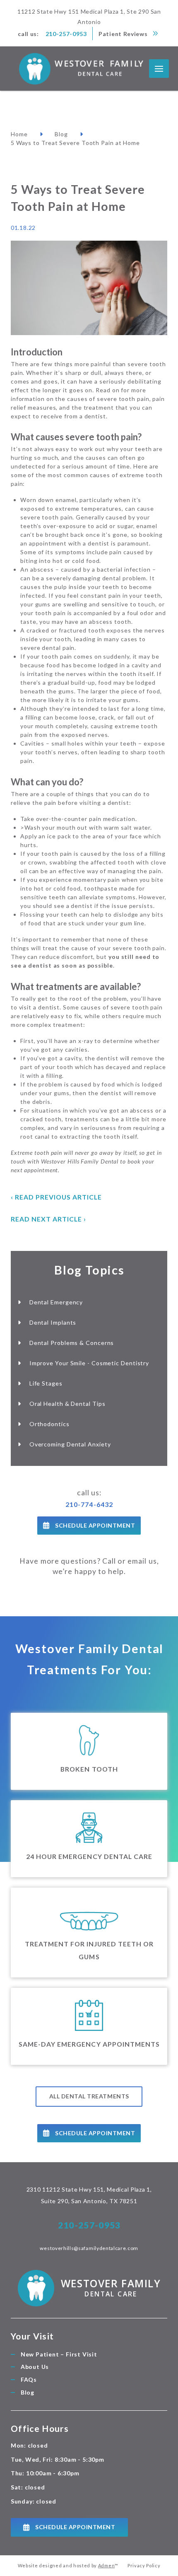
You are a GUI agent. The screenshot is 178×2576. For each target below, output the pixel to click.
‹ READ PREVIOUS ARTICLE (57, 1197)
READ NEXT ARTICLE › (48, 1219)
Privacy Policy (144, 2565)
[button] (159, 69)
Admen (106, 2565)
